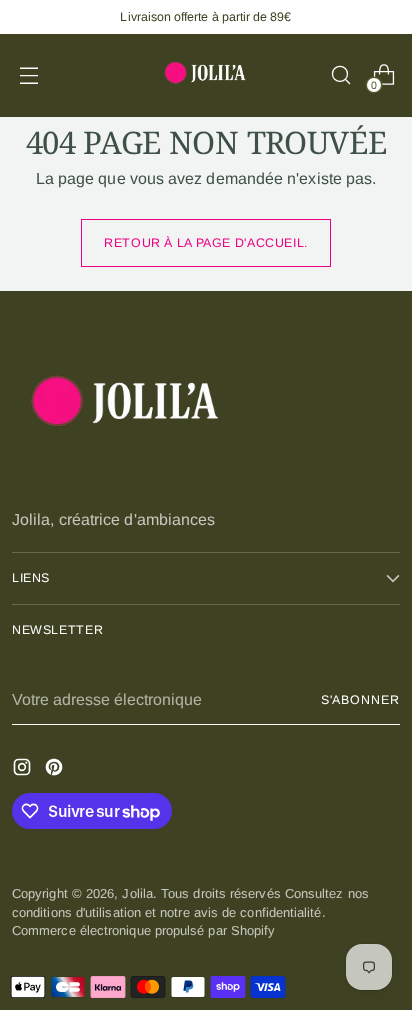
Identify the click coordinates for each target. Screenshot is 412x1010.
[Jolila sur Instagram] (24, 769)
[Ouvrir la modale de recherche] (340, 75)
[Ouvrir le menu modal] (28, 75)
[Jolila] (206, 75)
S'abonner (360, 700)
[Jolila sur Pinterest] (56, 769)
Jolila (137, 893)
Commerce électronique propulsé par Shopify (143, 930)
